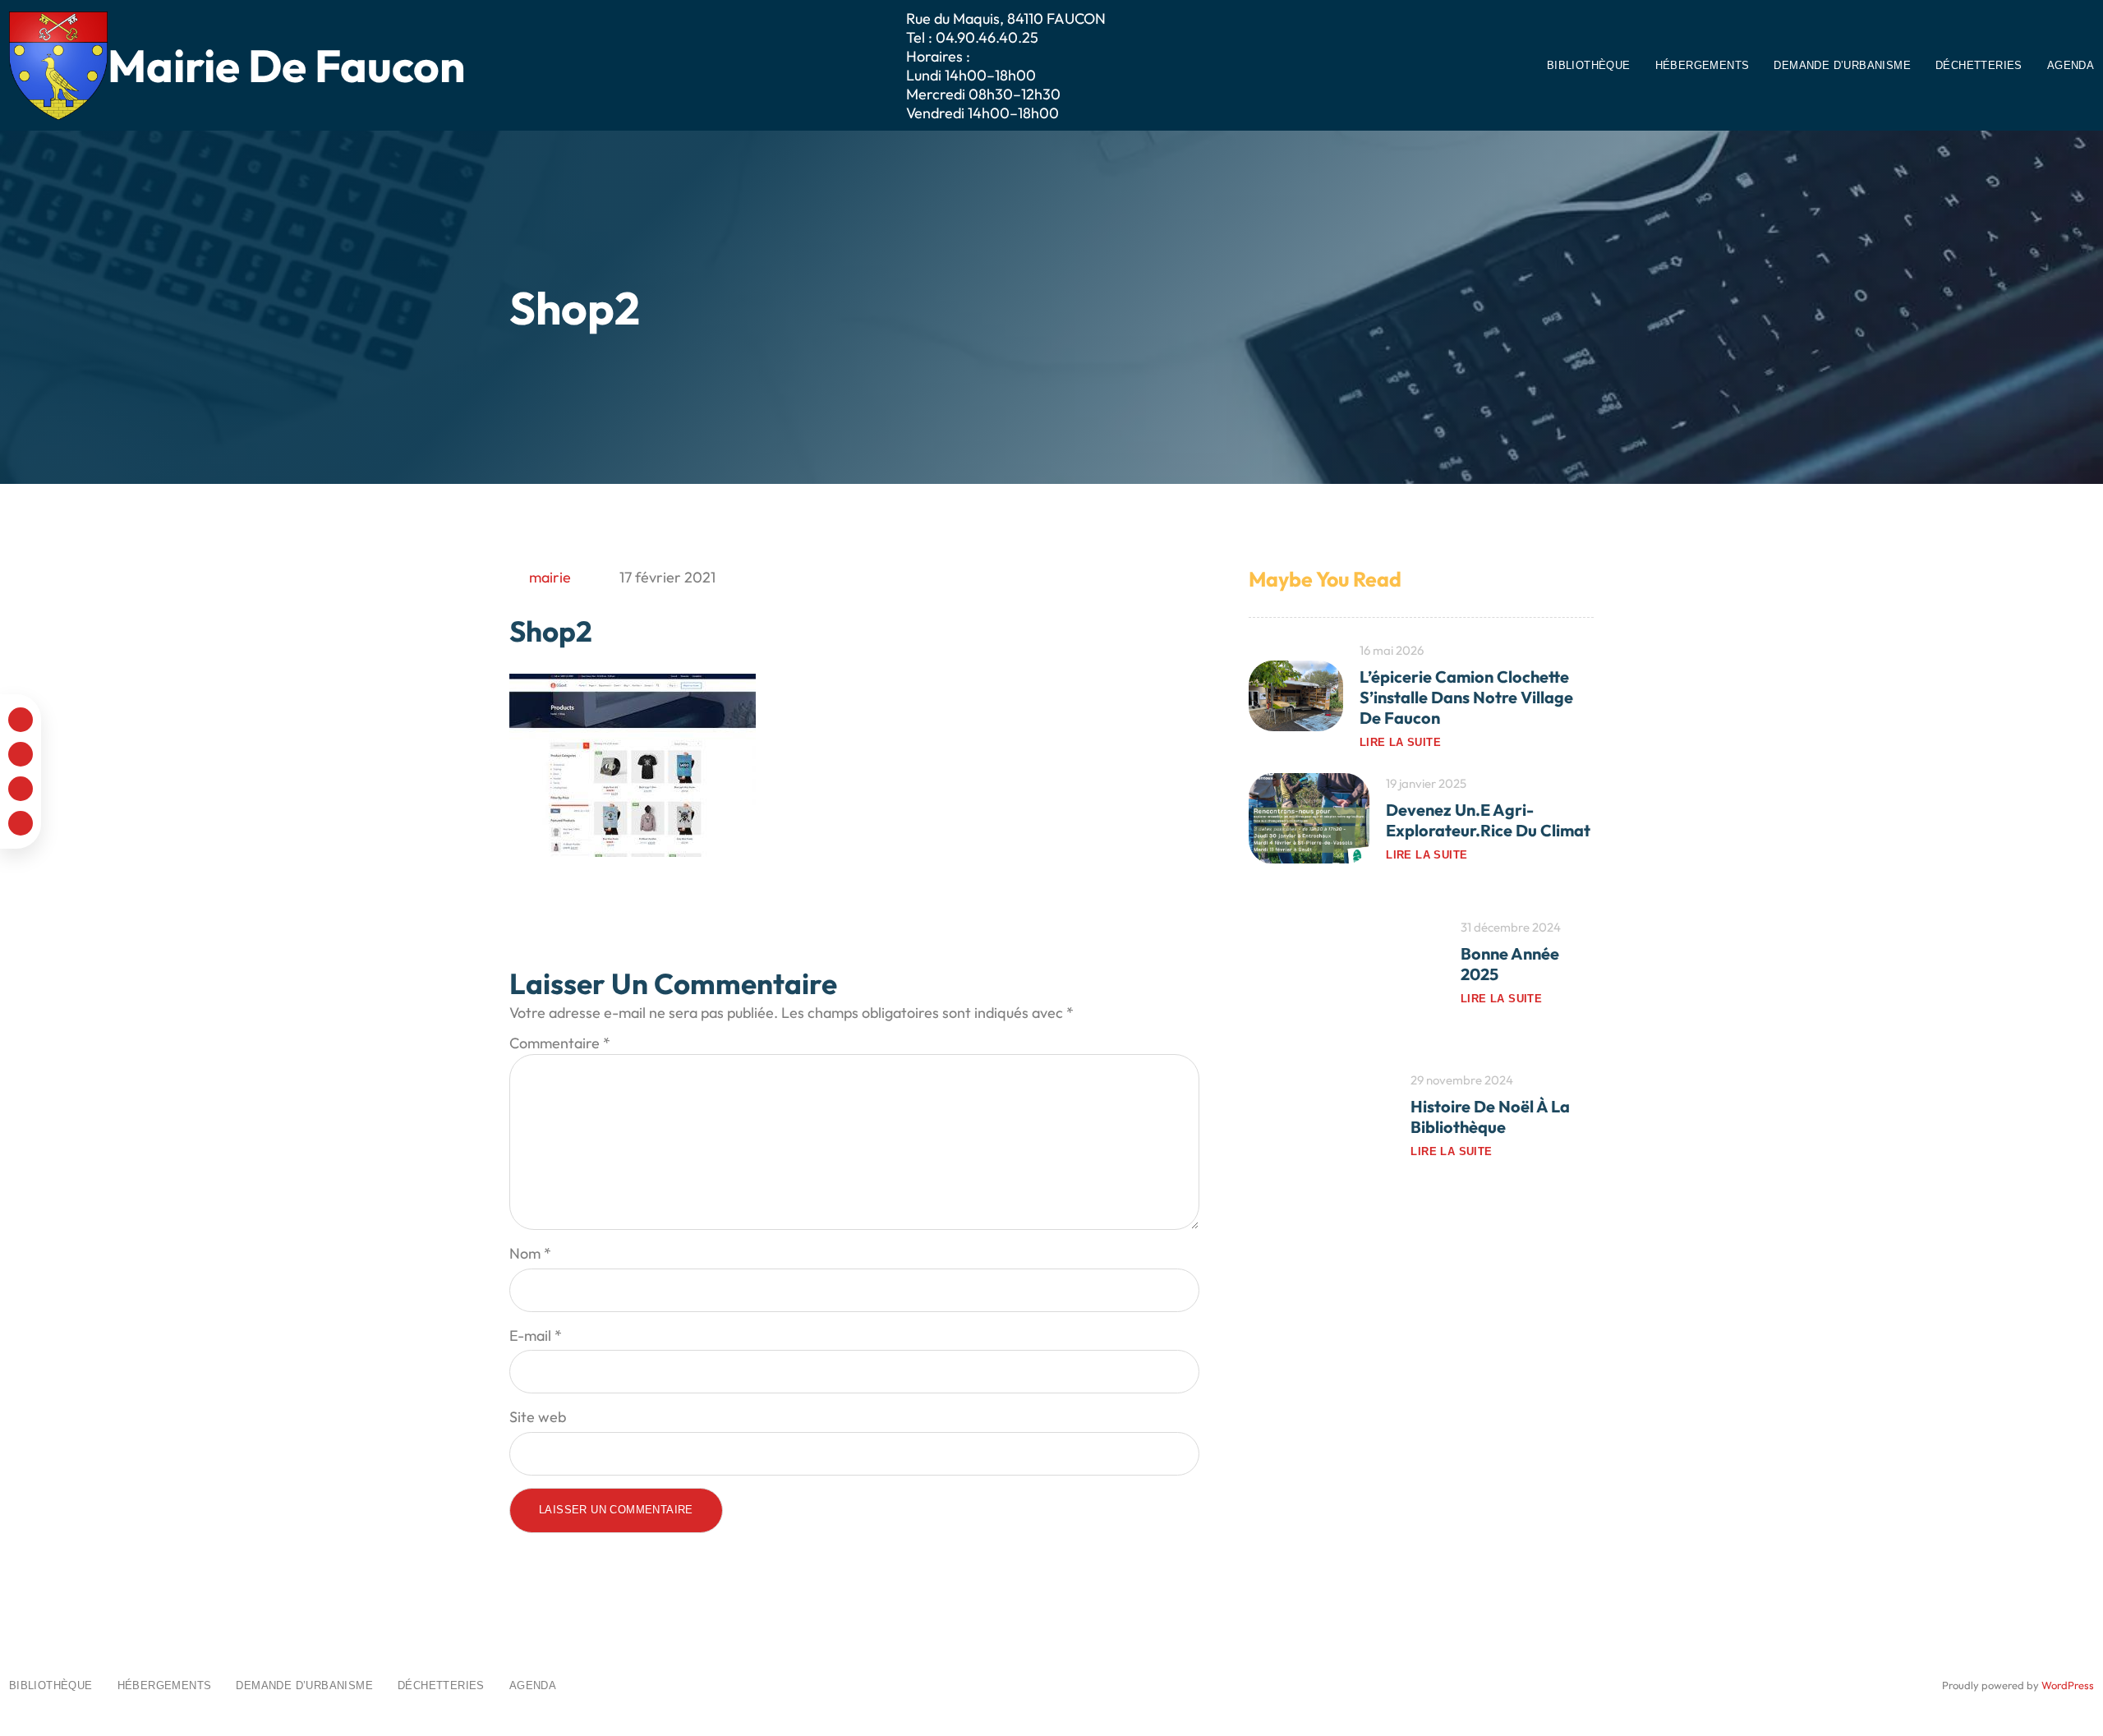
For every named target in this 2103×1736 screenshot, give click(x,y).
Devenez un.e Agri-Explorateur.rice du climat (1488, 821)
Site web (538, 1417)
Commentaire (560, 1043)
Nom (530, 1253)
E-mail (536, 1335)
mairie (550, 577)
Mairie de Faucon (286, 65)
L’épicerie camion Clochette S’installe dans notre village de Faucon (1466, 697)
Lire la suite (1400, 742)
